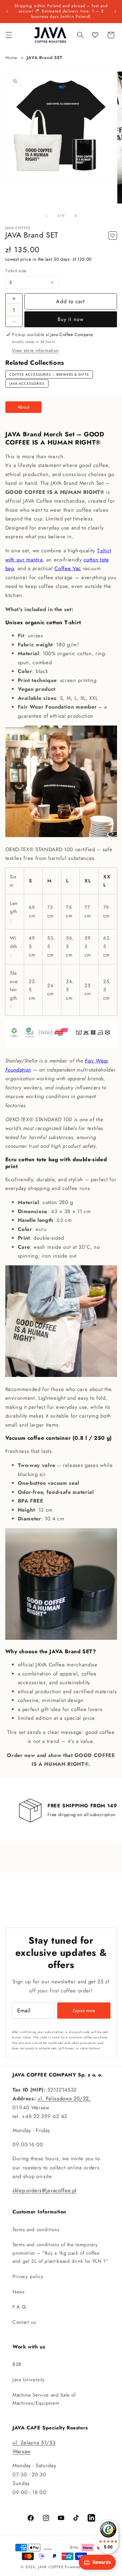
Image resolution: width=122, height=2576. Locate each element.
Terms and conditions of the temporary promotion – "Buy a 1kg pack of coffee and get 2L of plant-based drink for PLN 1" (60, 2253)
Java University (29, 2380)
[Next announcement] (115, 11)
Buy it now (71, 319)
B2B (17, 2364)
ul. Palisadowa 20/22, (64, 2098)
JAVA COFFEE (51, 2567)
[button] (8, 35)
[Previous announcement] (7, 11)
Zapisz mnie (84, 2011)
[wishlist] (95, 35)
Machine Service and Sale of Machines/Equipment (44, 2399)
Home (11, 58)
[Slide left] (47, 216)
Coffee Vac (68, 568)
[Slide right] (75, 216)
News (19, 2292)
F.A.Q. (20, 2307)
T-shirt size (16, 271)
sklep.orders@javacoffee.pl (45, 2190)
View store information (35, 350)
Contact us (24, 2322)
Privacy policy (28, 2277)
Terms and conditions (36, 2230)
